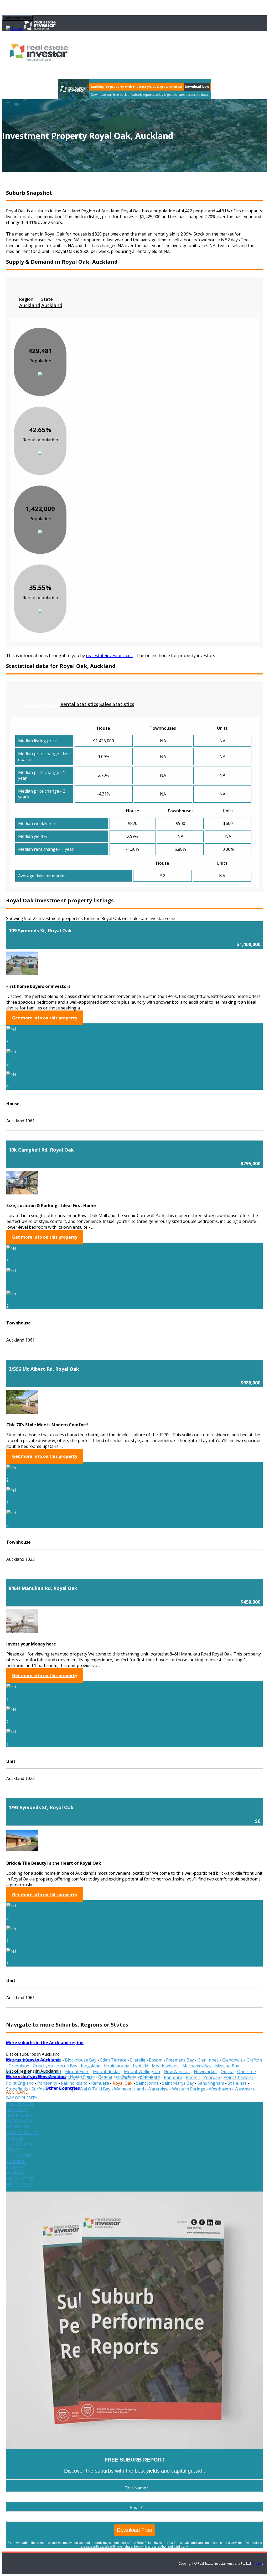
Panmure (173, 2077)
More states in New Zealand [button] (36, 2077)
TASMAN (15, 2167)
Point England (20, 2083)
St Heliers (237, 2083)
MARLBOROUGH (22, 2133)
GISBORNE (17, 2109)
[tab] (30, 302)
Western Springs (189, 2089)
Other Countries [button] (63, 2088)
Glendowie (232, 2060)
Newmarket (205, 2072)
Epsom (156, 2060)
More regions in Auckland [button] (33, 2060)
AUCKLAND (17, 2092)
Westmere (245, 2089)
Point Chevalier (239, 2077)
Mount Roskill (107, 2072)
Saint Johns (147, 2083)
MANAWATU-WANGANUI (19, 2124)
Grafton (254, 2060)
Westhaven (220, 2089)
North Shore (82, 2077)
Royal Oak (123, 2083)
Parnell (193, 2077)
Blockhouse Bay (81, 2060)
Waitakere (150, 2077)
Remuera (100, 2083)
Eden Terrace (113, 2060)
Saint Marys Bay (178, 2083)
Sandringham (211, 2083)
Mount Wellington (142, 2072)
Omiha (227, 2072)
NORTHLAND (19, 2144)
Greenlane (19, 2066)
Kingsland (91, 2066)
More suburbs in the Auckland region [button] (45, 2043)
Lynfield (141, 2066)
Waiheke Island (129, 2089)
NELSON (15, 2138)
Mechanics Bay (197, 2066)
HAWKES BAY (19, 2115)
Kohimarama (117, 2066)
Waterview (158, 2089)
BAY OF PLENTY (22, 2098)
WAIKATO (16, 2173)
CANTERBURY (20, 2104)
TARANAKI (16, 2162)
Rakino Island (74, 2083)
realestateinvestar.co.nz (109, 656)
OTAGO (13, 2150)
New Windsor (177, 2072)
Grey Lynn (43, 2066)
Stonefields (17, 2089)
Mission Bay (227, 2066)
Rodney (129, 2077)
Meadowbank (165, 2066)
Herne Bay (67, 2066)
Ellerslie (138, 2060)
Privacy (257, 2564)
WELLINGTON (20, 2179)
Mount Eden (77, 2072)
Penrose (212, 2077)
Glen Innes (208, 2060)
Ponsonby (47, 2083)
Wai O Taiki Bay (95, 2089)
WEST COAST (19, 2185)
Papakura (108, 2077)
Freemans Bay (180, 2060)
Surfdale (40, 2089)
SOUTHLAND (19, 2156)
